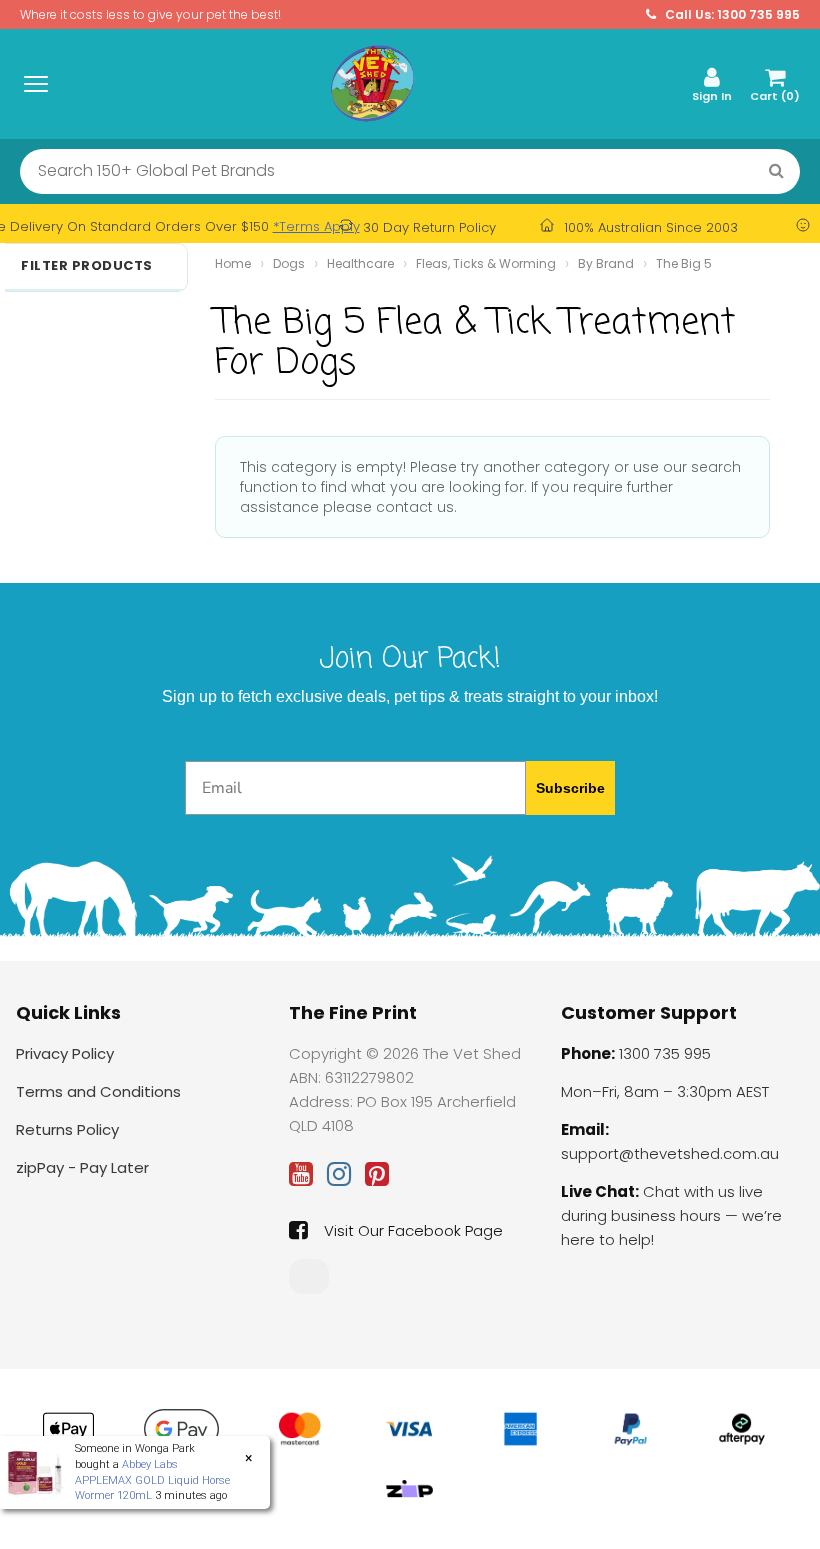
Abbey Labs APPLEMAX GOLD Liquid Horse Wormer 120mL (152, 1480)
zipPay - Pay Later (82, 1167)
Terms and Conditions (98, 1091)
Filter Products (87, 266)
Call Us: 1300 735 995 (731, 14)
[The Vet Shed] (372, 83)
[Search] (776, 171)
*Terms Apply (316, 226)
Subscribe (570, 788)
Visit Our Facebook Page (413, 1230)
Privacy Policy (65, 1053)
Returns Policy (67, 1129)
